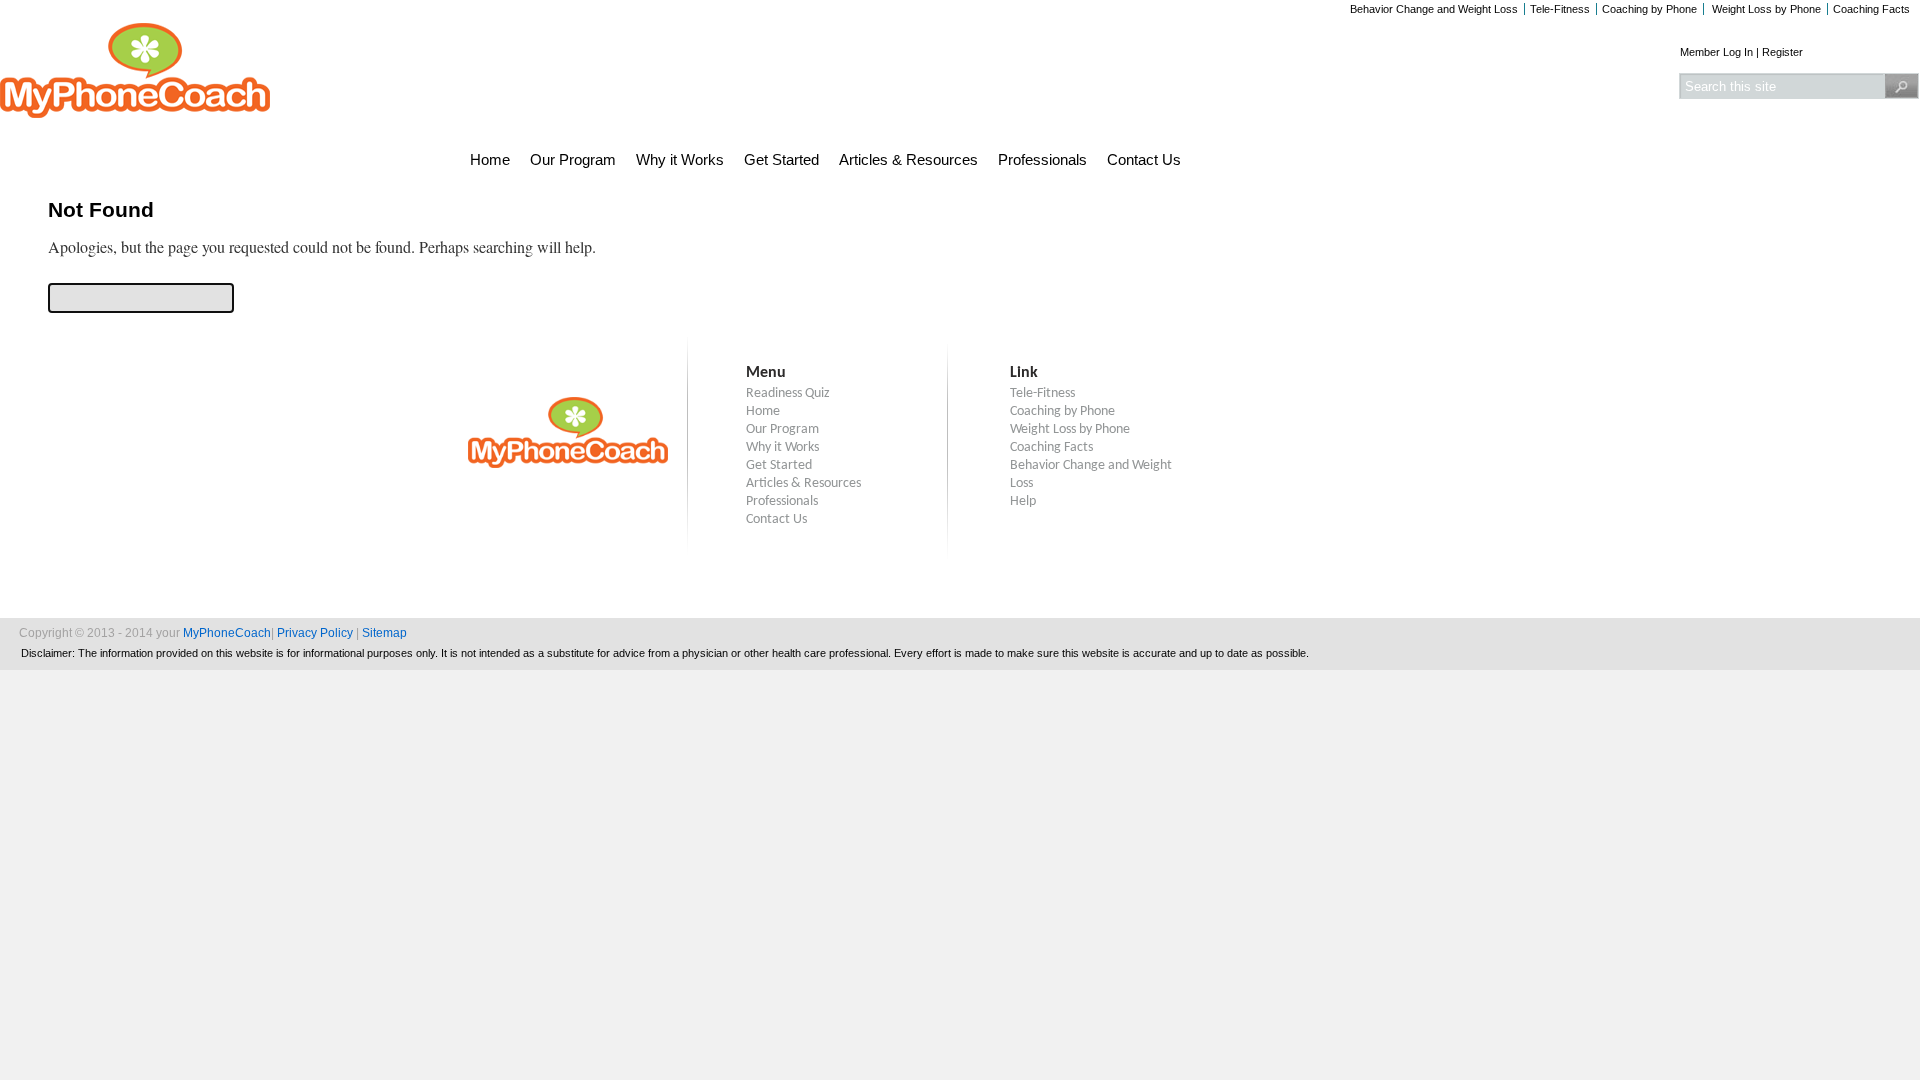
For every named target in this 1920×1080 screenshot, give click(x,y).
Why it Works (680, 159)
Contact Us (1144, 159)
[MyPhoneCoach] (135, 113)
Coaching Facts (1871, 9)
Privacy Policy (315, 633)
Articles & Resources (908, 159)
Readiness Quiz (788, 393)
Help (1023, 501)
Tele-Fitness (1560, 9)
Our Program (573, 159)
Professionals (1042, 159)
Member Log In (1716, 52)
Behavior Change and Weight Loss (1434, 9)
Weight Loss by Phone (1765, 9)
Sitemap (384, 633)
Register (1782, 52)
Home (490, 159)
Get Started (781, 159)
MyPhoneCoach (227, 633)
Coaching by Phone (1649, 9)
